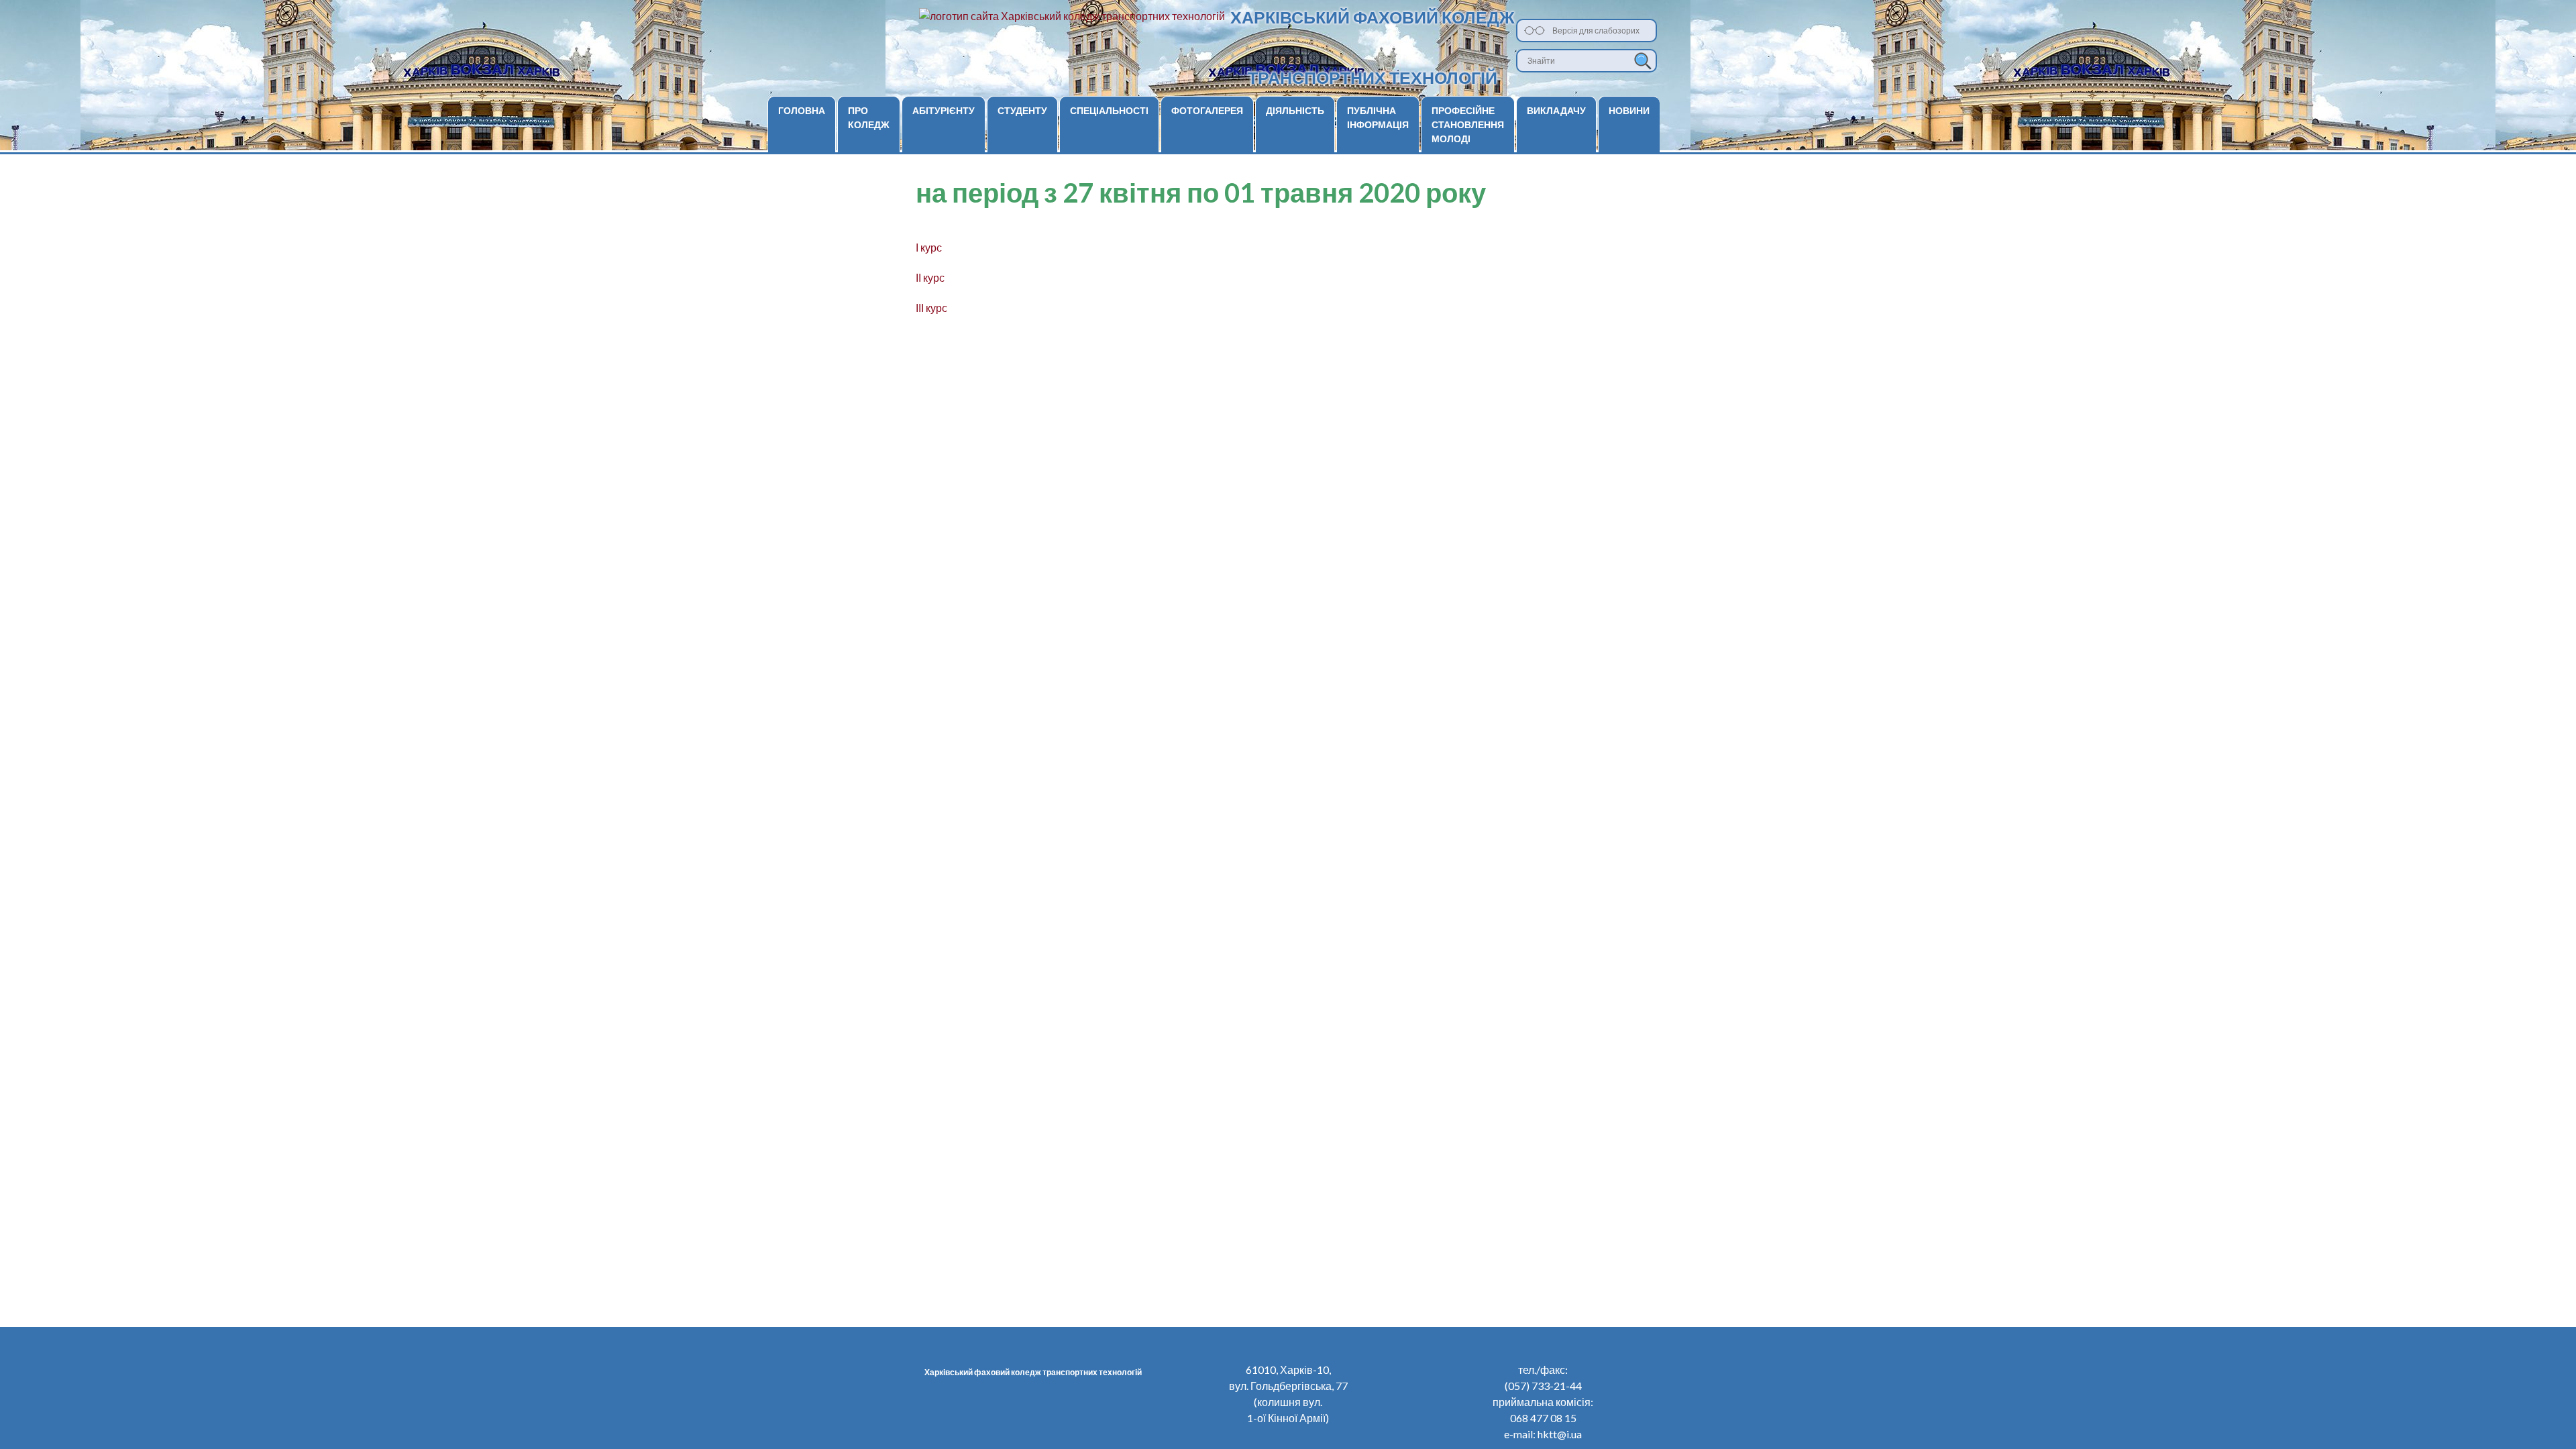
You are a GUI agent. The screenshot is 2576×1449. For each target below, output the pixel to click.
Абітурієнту (944, 110)
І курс (929, 247)
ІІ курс (930, 277)
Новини (1629, 110)
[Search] (1643, 61)
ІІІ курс (931, 308)
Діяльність (1295, 110)
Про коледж (869, 117)
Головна (802, 110)
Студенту (1022, 110)
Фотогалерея (1207, 110)
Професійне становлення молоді (1468, 124)
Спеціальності (1109, 110)
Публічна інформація (1378, 117)
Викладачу (1556, 110)
